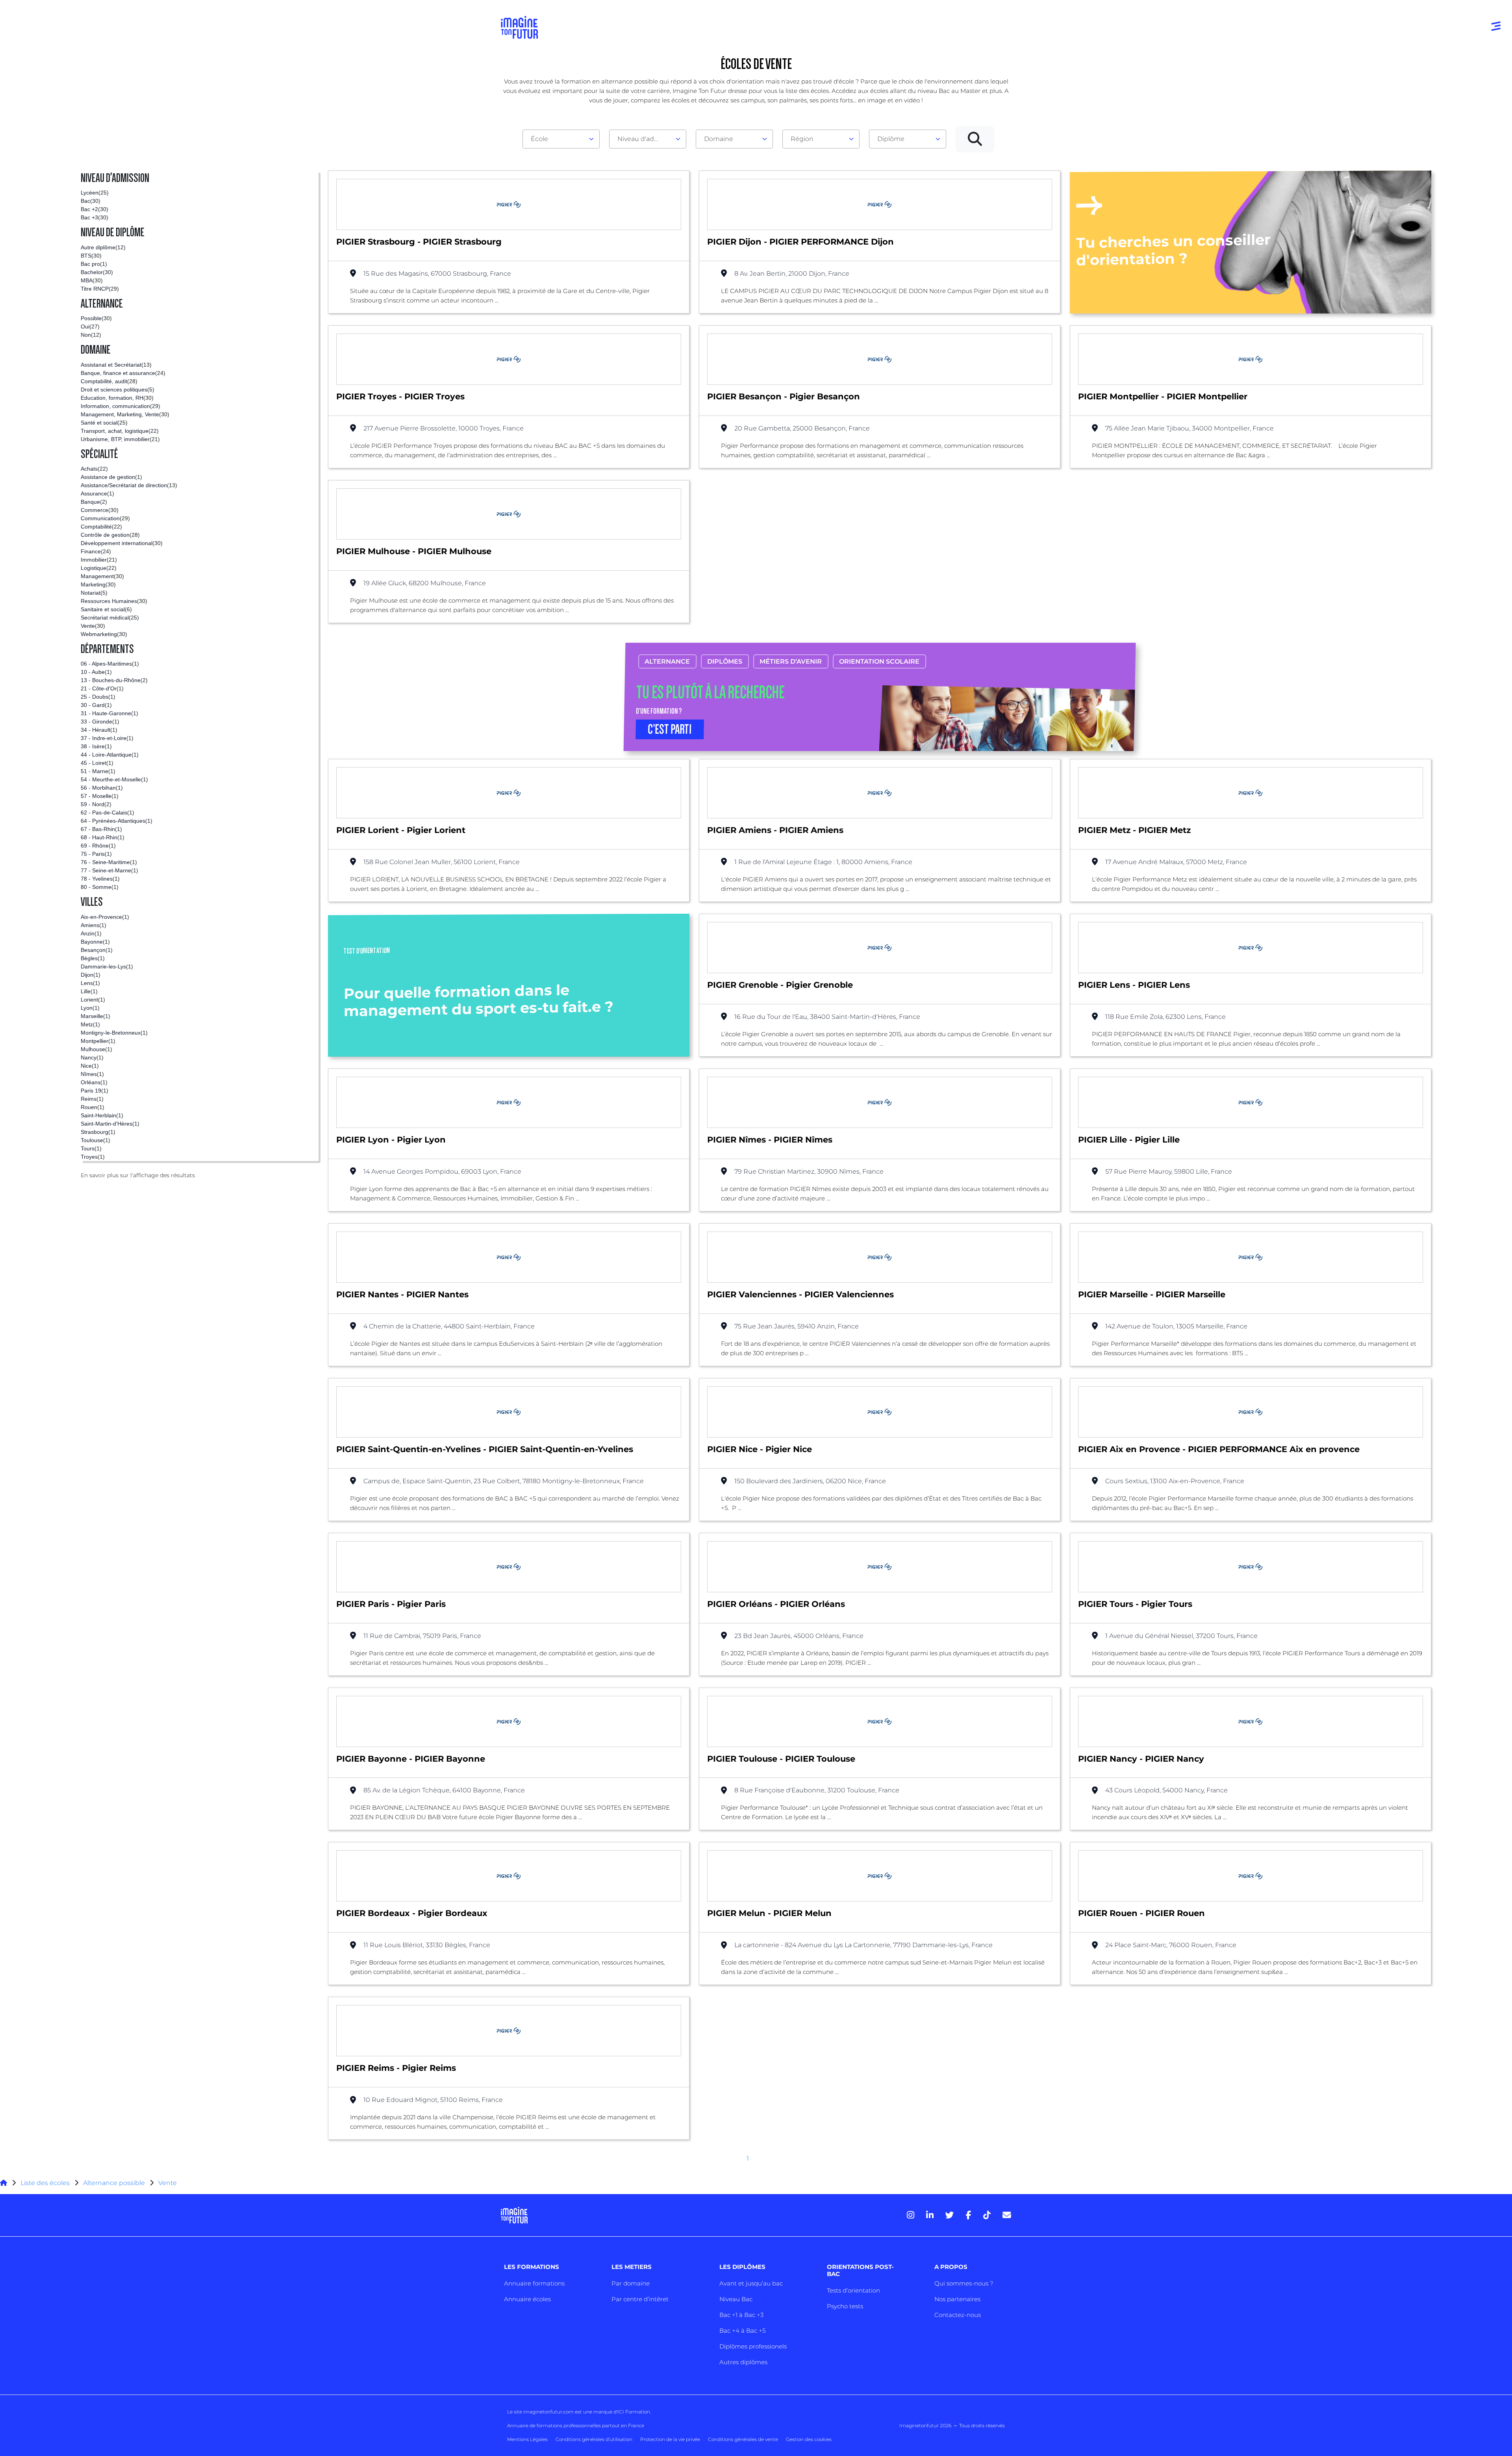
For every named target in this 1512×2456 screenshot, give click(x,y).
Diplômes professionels (753, 2346)
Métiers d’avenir (791, 661)
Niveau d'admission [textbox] (645, 139)
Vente (168, 2183)
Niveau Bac (736, 2299)
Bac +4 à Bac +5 (742, 2331)
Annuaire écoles (527, 2299)
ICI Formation (634, 2412)
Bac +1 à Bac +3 (741, 2315)
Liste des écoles (45, 2183)
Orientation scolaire (879, 661)
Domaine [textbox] (719, 139)
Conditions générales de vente (743, 2439)
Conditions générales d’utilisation (594, 2439)
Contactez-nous (958, 2315)
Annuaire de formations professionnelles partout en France (576, 2425)
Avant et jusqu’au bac (751, 2283)
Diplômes (725, 661)
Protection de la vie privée (670, 2439)
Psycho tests (845, 2306)
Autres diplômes (743, 2362)
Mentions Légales (527, 2439)
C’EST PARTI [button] (670, 729)
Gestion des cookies (809, 2439)
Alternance (667, 661)
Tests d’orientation (853, 2290)
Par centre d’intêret (640, 2299)
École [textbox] (539, 139)
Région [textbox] (802, 139)
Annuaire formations (534, 2283)
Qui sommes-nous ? (964, 2283)
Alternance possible (114, 2183)
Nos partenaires (957, 2299)
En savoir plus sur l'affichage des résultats (138, 1175)
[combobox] (561, 139)
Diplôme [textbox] (891, 139)
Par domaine (631, 2283)
